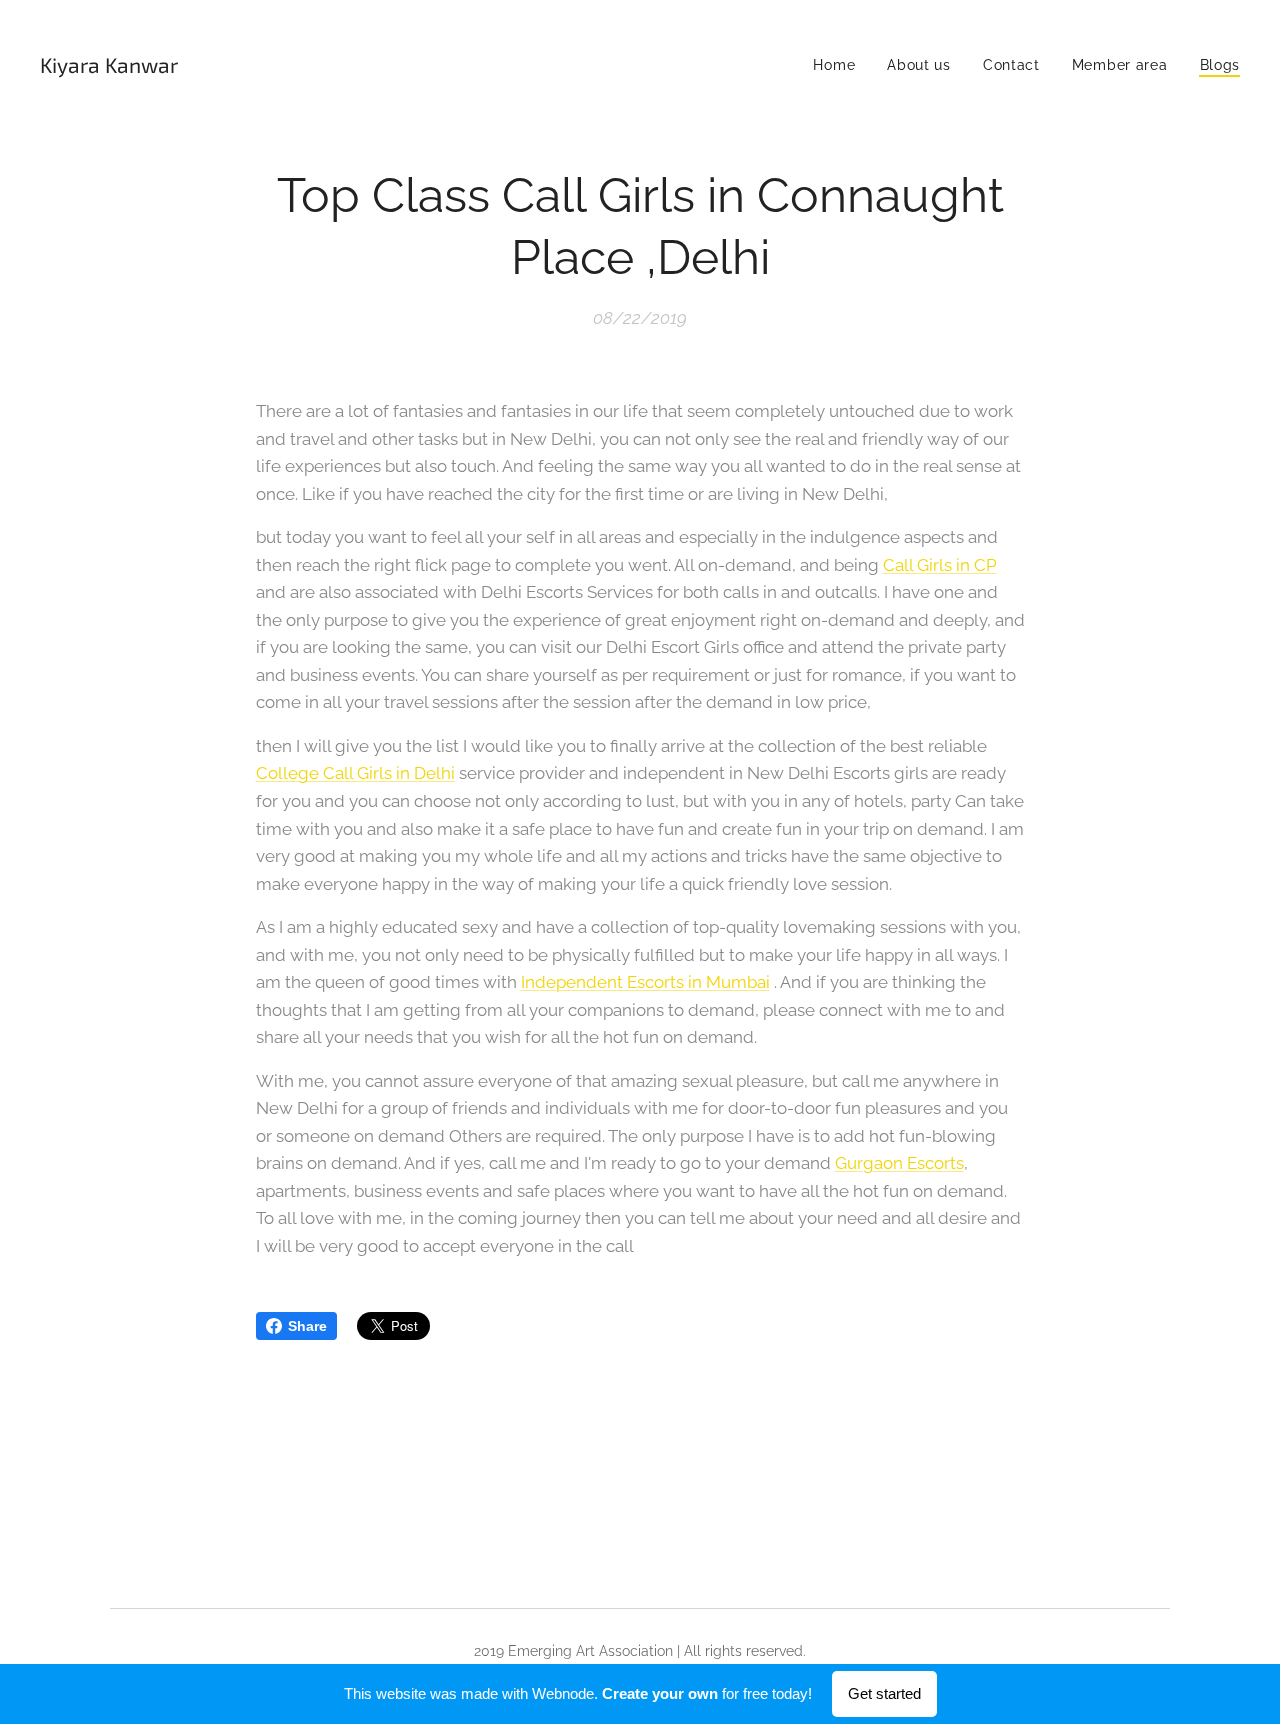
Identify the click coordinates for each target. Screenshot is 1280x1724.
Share (307, 1326)
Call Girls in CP (940, 565)
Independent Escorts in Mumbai (645, 982)
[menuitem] (839, 65)
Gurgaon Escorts (899, 1163)
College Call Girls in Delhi (355, 773)
